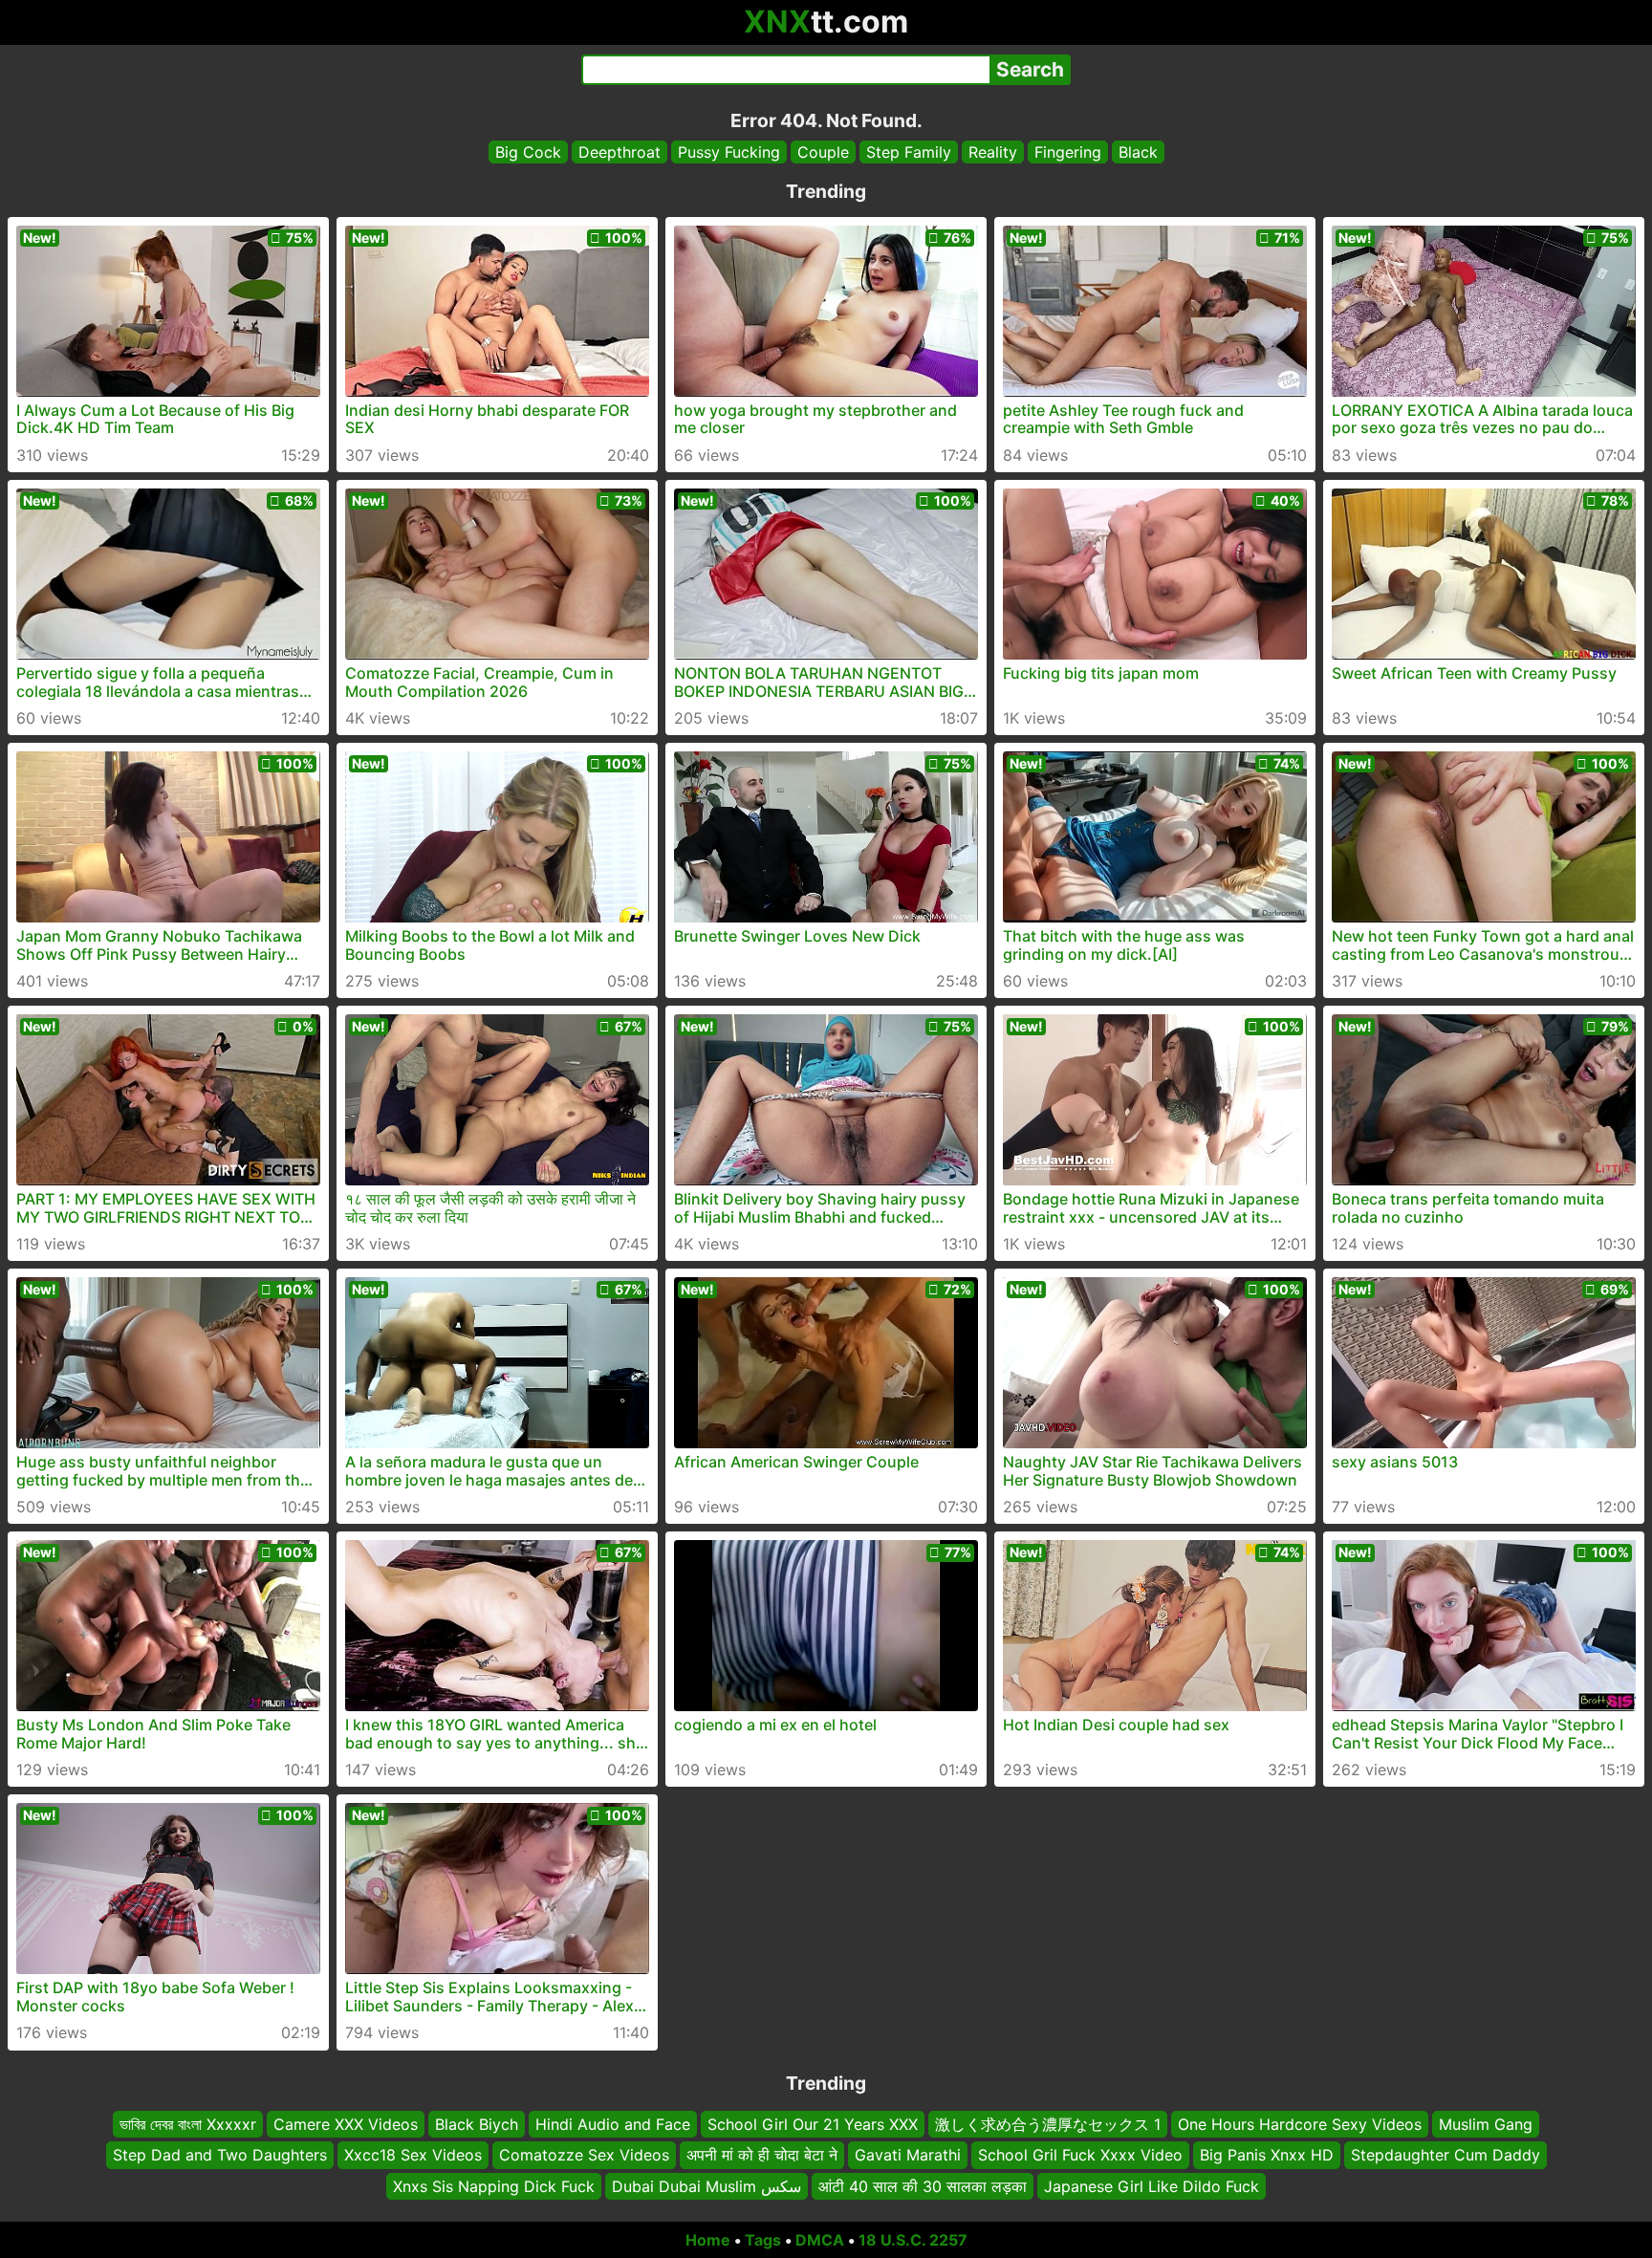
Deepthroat (619, 152)
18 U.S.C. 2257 (913, 2240)
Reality (993, 152)
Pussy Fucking (729, 152)
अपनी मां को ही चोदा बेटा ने (762, 2156)
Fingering (1068, 152)
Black (1138, 152)
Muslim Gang (1486, 2124)
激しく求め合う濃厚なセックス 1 (1048, 2124)
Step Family (909, 152)
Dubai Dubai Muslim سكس (706, 2186)
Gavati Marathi (908, 2156)
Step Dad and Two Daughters (220, 2156)
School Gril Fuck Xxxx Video (1080, 2156)
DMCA (820, 2240)
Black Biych (477, 2124)
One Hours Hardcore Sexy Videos (1300, 2124)
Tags (763, 2240)
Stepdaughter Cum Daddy (1445, 2156)
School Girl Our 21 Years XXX (813, 2124)
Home (708, 2240)
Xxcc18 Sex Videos (413, 2156)
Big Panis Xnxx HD (1267, 2156)
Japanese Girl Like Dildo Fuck (1152, 2186)
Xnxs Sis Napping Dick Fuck (494, 2186)
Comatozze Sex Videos (584, 2156)
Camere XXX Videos (346, 2124)
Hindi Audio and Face (613, 2124)
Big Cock (528, 152)
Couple (823, 152)
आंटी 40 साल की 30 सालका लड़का (923, 2186)
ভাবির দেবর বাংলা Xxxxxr (188, 2124)
